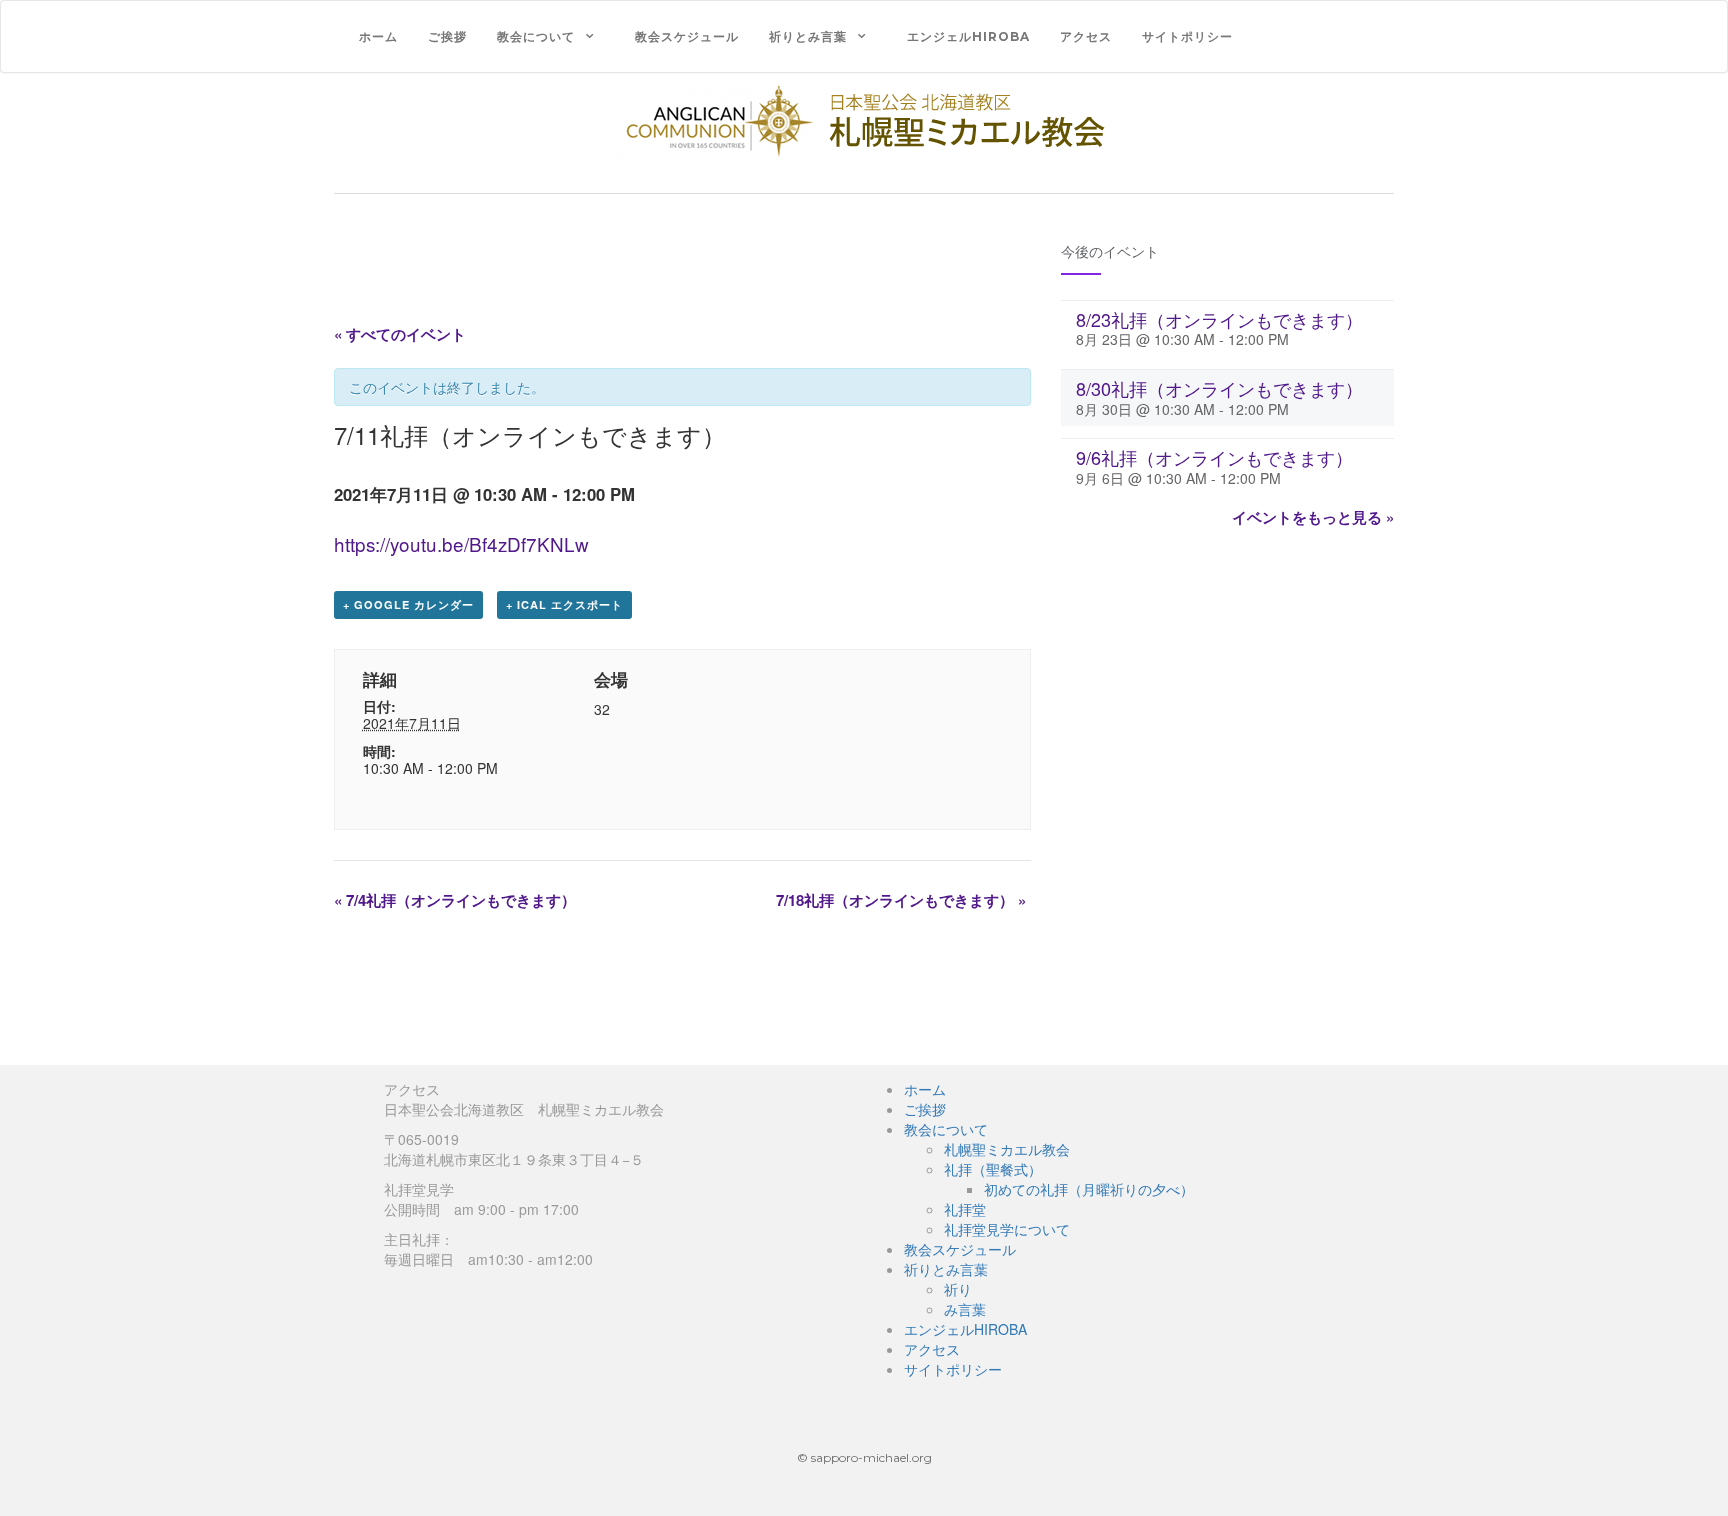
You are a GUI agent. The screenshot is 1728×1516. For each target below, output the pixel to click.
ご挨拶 (447, 36)
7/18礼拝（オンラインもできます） (901, 900)
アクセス (1086, 36)
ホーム (378, 36)
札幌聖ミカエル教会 (1007, 1149)
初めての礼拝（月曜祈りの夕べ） (1089, 1189)
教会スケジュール (687, 36)
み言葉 (965, 1309)
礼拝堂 (965, 1209)
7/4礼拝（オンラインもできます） (455, 900)
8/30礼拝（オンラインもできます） (1219, 388)
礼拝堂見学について (1007, 1229)
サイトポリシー (1187, 36)
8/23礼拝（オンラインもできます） (1219, 319)
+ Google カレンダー (408, 604)
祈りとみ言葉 (808, 36)
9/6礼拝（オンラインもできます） (1214, 457)
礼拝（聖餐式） (993, 1169)
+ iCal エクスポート (564, 604)
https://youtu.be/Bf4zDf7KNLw (461, 543)
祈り (958, 1289)
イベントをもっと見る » (1313, 517)
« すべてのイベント (400, 334)
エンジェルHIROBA (968, 36)
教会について (536, 36)
